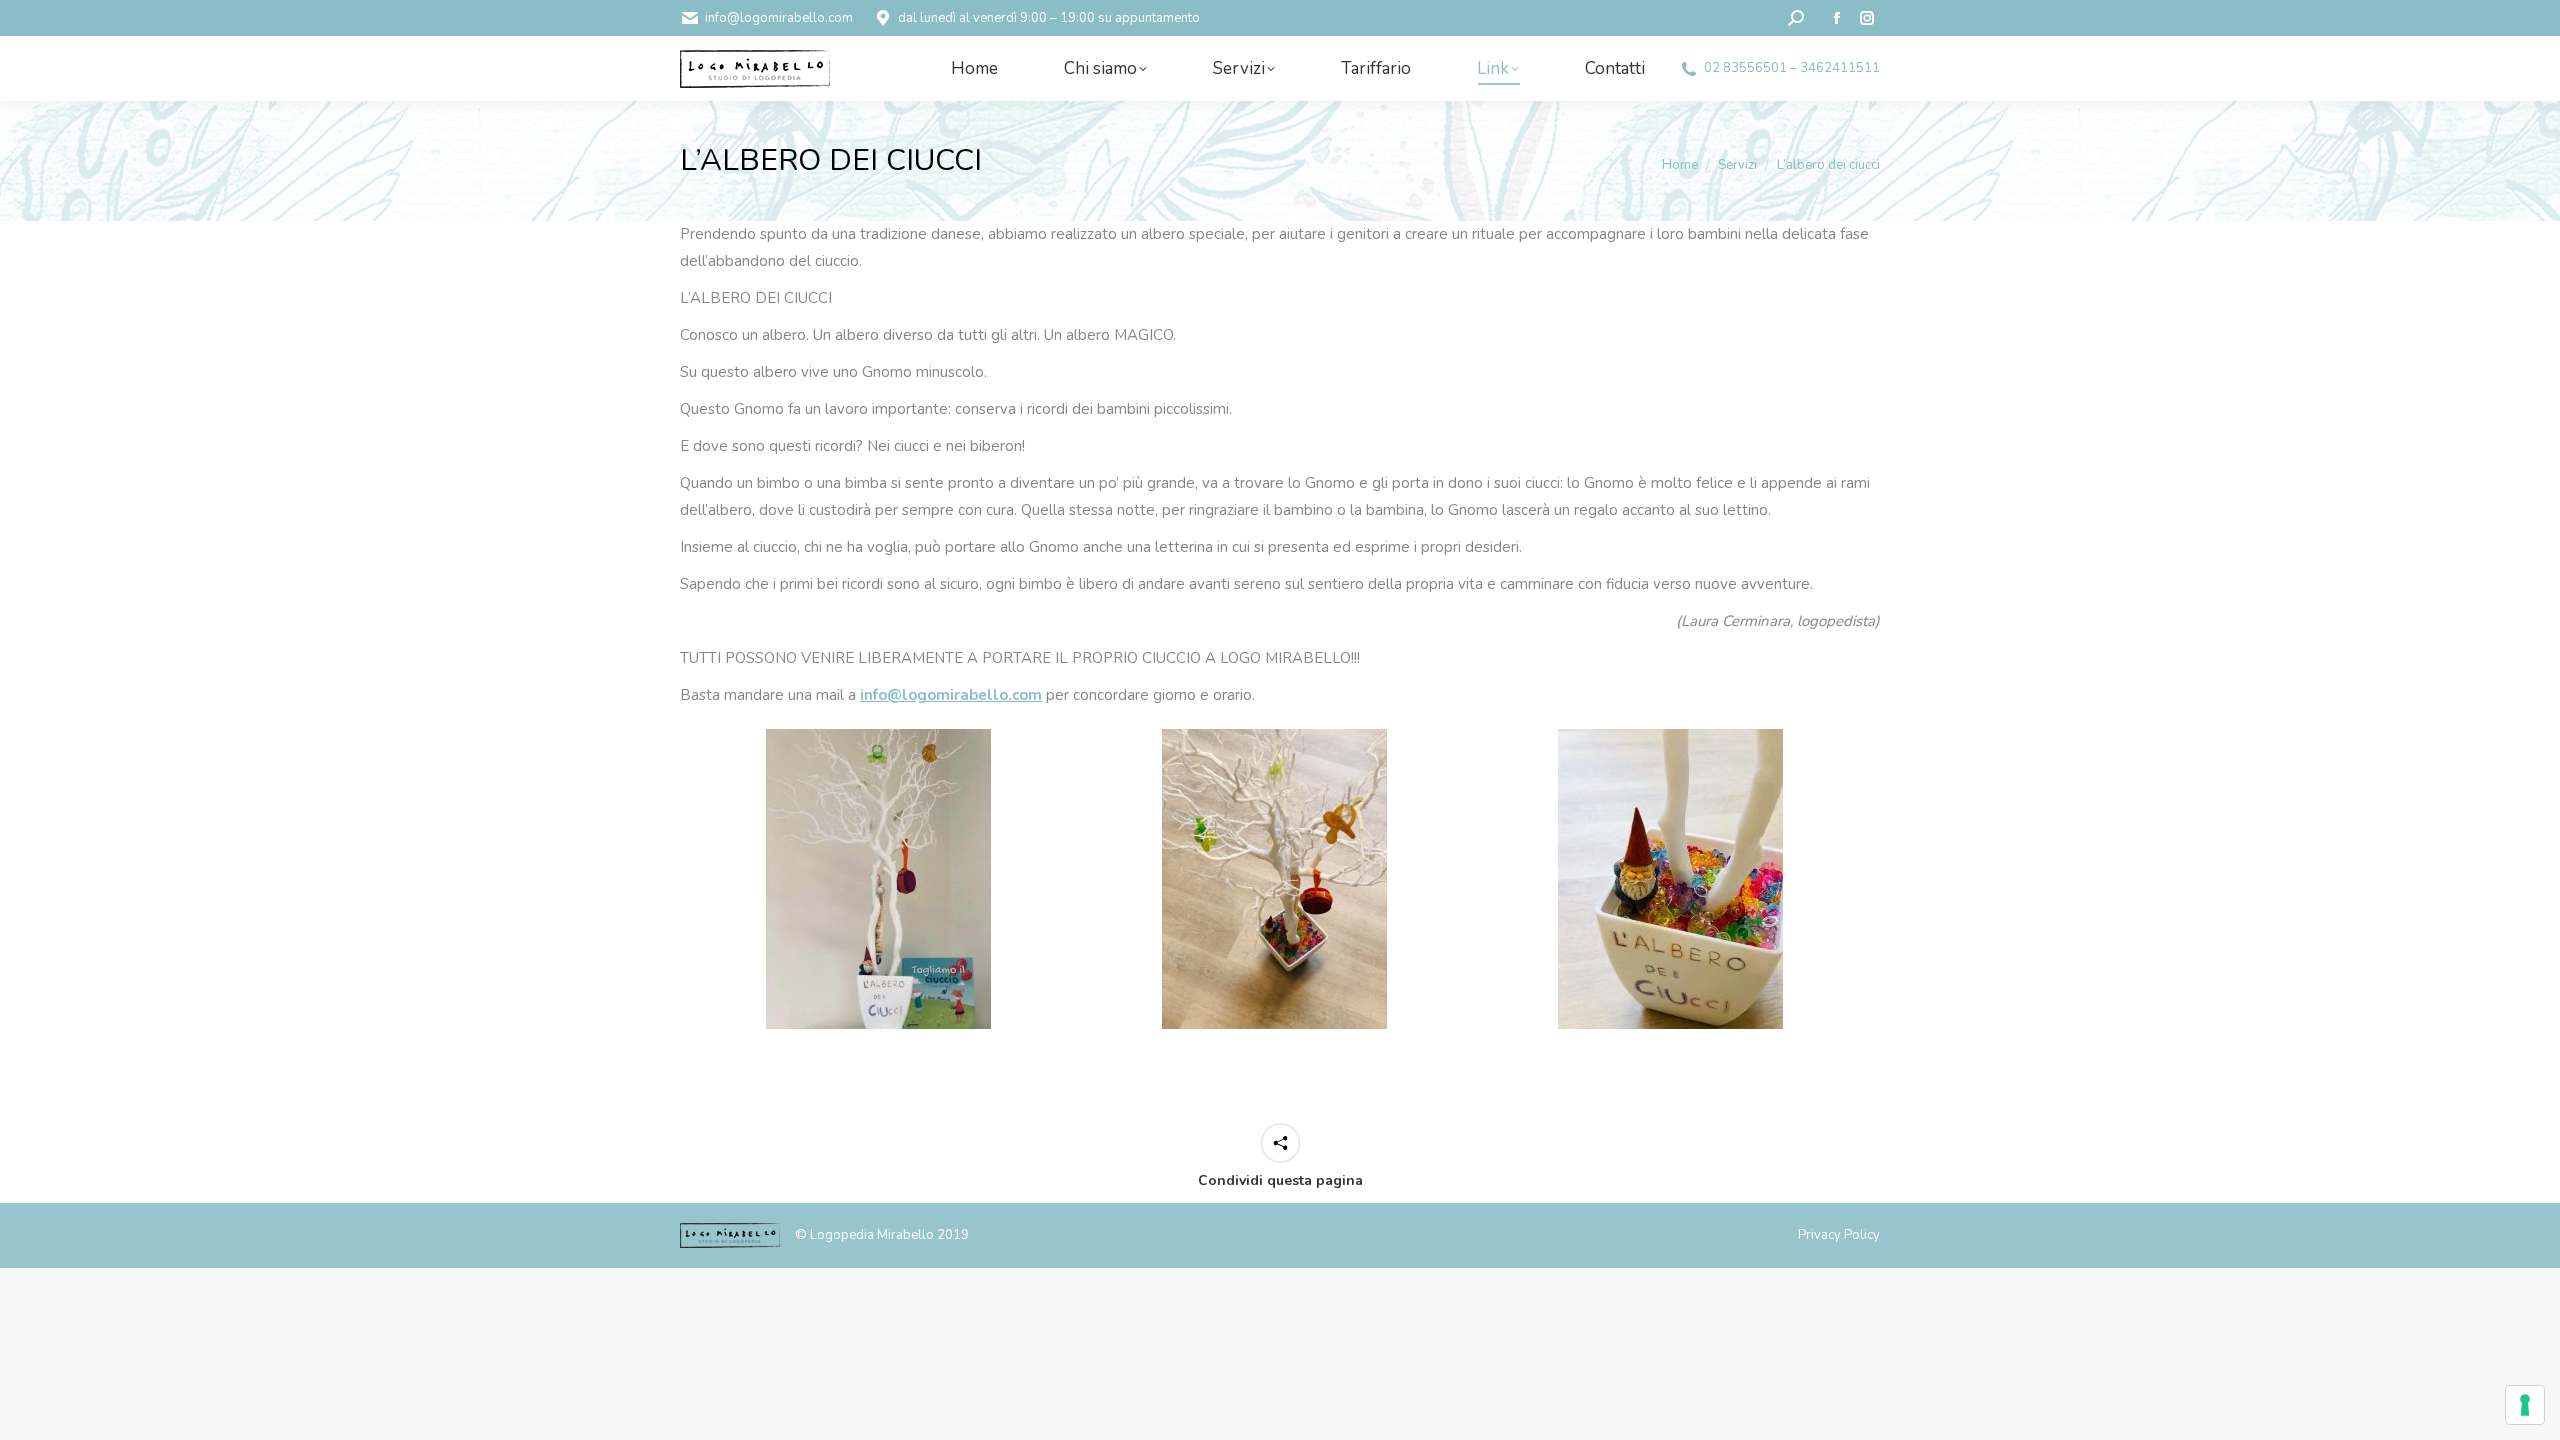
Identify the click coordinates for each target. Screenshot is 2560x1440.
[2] (1274, 879)
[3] (1670, 879)
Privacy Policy (1839, 1235)
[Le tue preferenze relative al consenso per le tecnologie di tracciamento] (2525, 1405)
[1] (878, 879)
